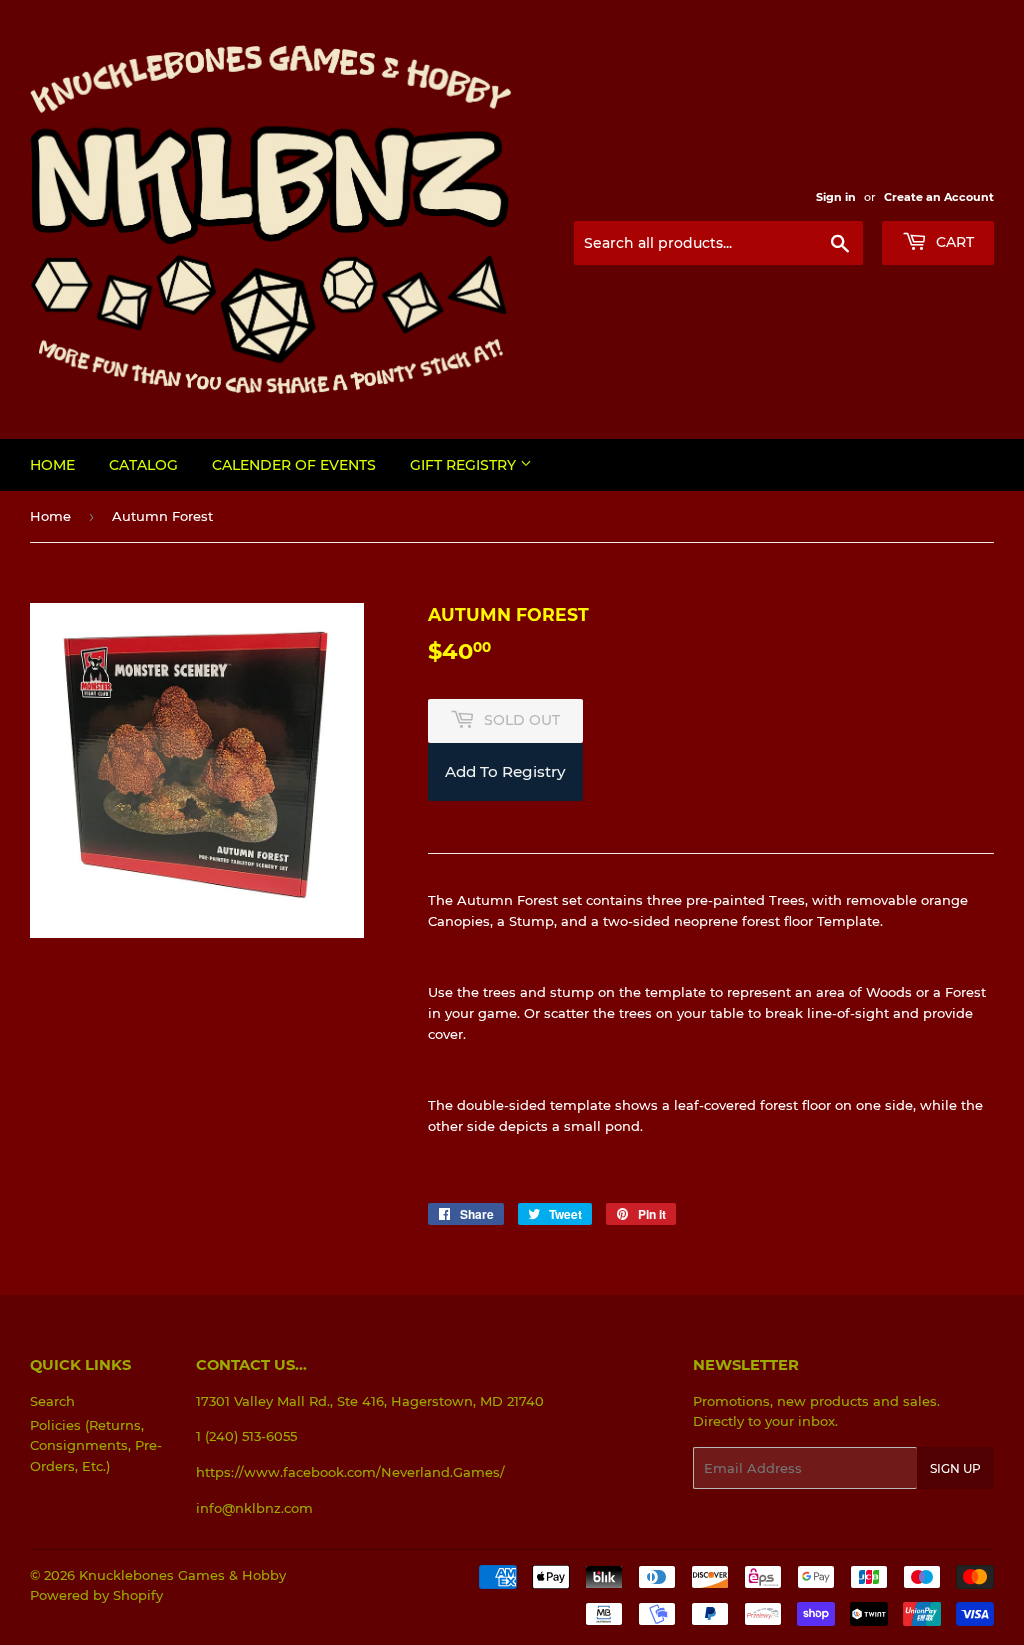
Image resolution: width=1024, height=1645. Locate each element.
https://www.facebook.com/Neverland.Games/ (350, 1472)
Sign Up (955, 1468)
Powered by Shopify (96, 1595)
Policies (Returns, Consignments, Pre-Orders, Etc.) (96, 1446)
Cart (953, 242)
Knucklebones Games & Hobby (182, 1575)
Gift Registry (465, 465)
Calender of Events (294, 465)
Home (52, 465)
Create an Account (939, 197)
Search (52, 1401)
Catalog (143, 465)
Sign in (836, 197)
